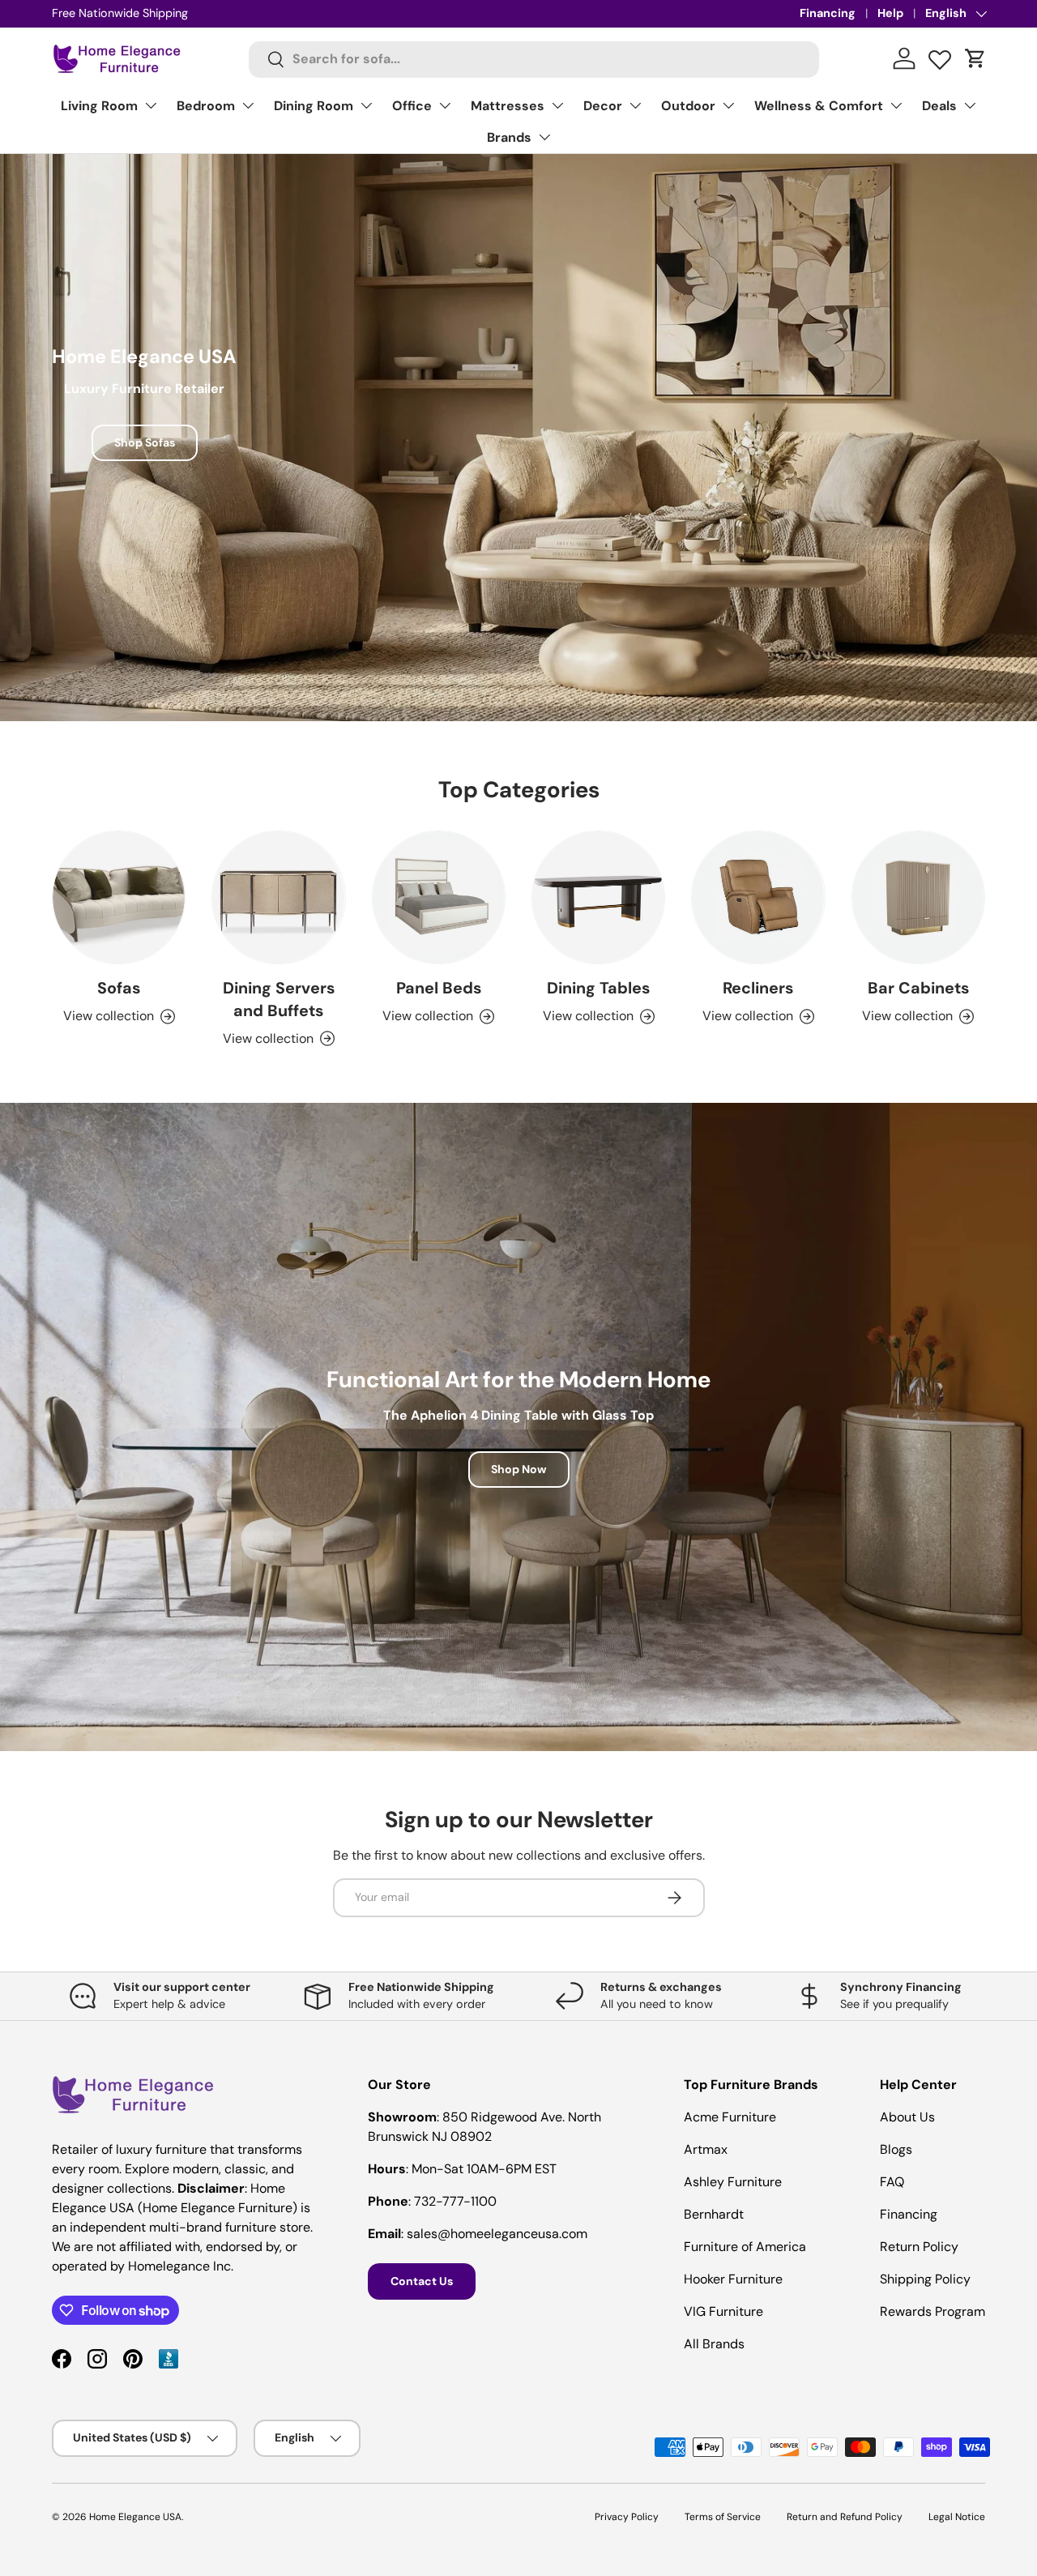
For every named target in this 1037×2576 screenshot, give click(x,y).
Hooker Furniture (733, 2279)
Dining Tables (598, 988)
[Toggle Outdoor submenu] (728, 105)
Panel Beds (439, 988)
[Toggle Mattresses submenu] (557, 105)
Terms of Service (723, 2517)
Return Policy (919, 2247)
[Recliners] (758, 897)
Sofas (119, 988)
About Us (907, 2117)
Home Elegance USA (135, 2517)
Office (412, 106)
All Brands (714, 2344)
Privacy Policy (627, 2517)
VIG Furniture (723, 2311)
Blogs (896, 2149)
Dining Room (314, 106)
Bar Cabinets (918, 988)
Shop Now (519, 1469)
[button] (975, 58)
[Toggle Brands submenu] (544, 137)
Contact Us (422, 2281)
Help (890, 13)
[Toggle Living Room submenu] (151, 105)
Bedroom (206, 106)
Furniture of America (745, 2247)
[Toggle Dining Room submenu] (366, 105)
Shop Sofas (145, 442)
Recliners (758, 988)
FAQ (892, 2182)
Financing (828, 13)
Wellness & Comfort (819, 106)
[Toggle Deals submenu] (970, 105)
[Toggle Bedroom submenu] (248, 105)
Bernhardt (714, 2214)
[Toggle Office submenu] (445, 105)
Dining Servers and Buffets (279, 999)
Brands (509, 137)
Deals (939, 106)
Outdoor (688, 106)
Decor (603, 106)
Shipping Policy (925, 2279)
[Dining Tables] (598, 897)
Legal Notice (957, 2517)
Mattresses (508, 106)
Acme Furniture (730, 2117)
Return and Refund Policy (845, 2517)
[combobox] (534, 59)
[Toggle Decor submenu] (635, 105)
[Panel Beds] (439, 897)
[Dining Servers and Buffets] (278, 897)
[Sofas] (119, 897)
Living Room (99, 106)
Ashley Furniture (733, 2182)
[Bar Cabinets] (918, 897)
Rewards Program (932, 2311)
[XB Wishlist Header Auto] (940, 56)
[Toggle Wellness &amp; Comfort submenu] (896, 105)
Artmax (706, 2149)
